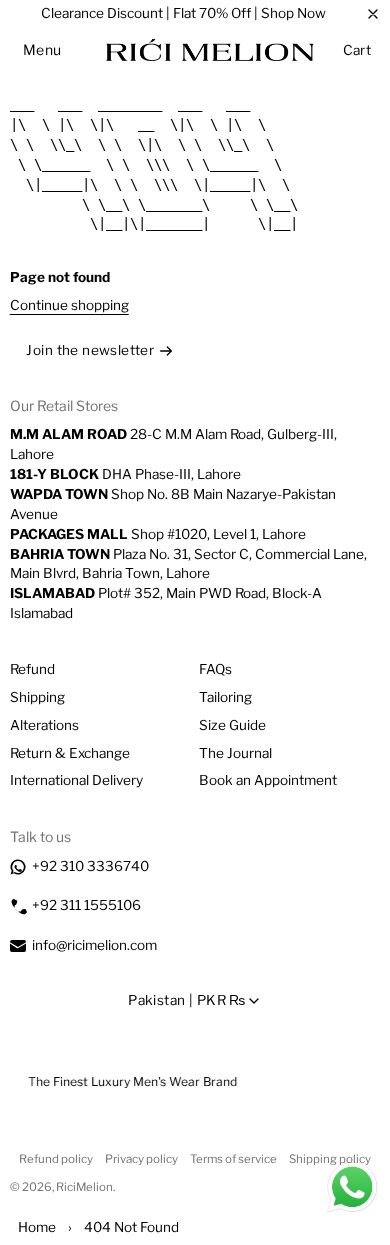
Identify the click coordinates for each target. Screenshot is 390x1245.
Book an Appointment (268, 780)
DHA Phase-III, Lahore (125, 474)
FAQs (215, 669)
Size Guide (232, 725)
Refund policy (56, 1159)
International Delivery (76, 780)
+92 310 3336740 (90, 866)
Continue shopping (69, 305)
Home (37, 1227)
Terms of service (233, 1159)
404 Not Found (131, 1227)
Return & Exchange (70, 753)
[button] (42, 50)
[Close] (373, 14)
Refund (32, 669)
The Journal (235, 753)
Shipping (37, 697)
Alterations (44, 725)
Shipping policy (330, 1159)
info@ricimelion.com (94, 945)
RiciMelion (84, 1187)
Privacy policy (141, 1159)
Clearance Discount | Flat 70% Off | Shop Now (183, 13)
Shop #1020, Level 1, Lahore (158, 534)
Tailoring (225, 697)
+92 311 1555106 (86, 905)
